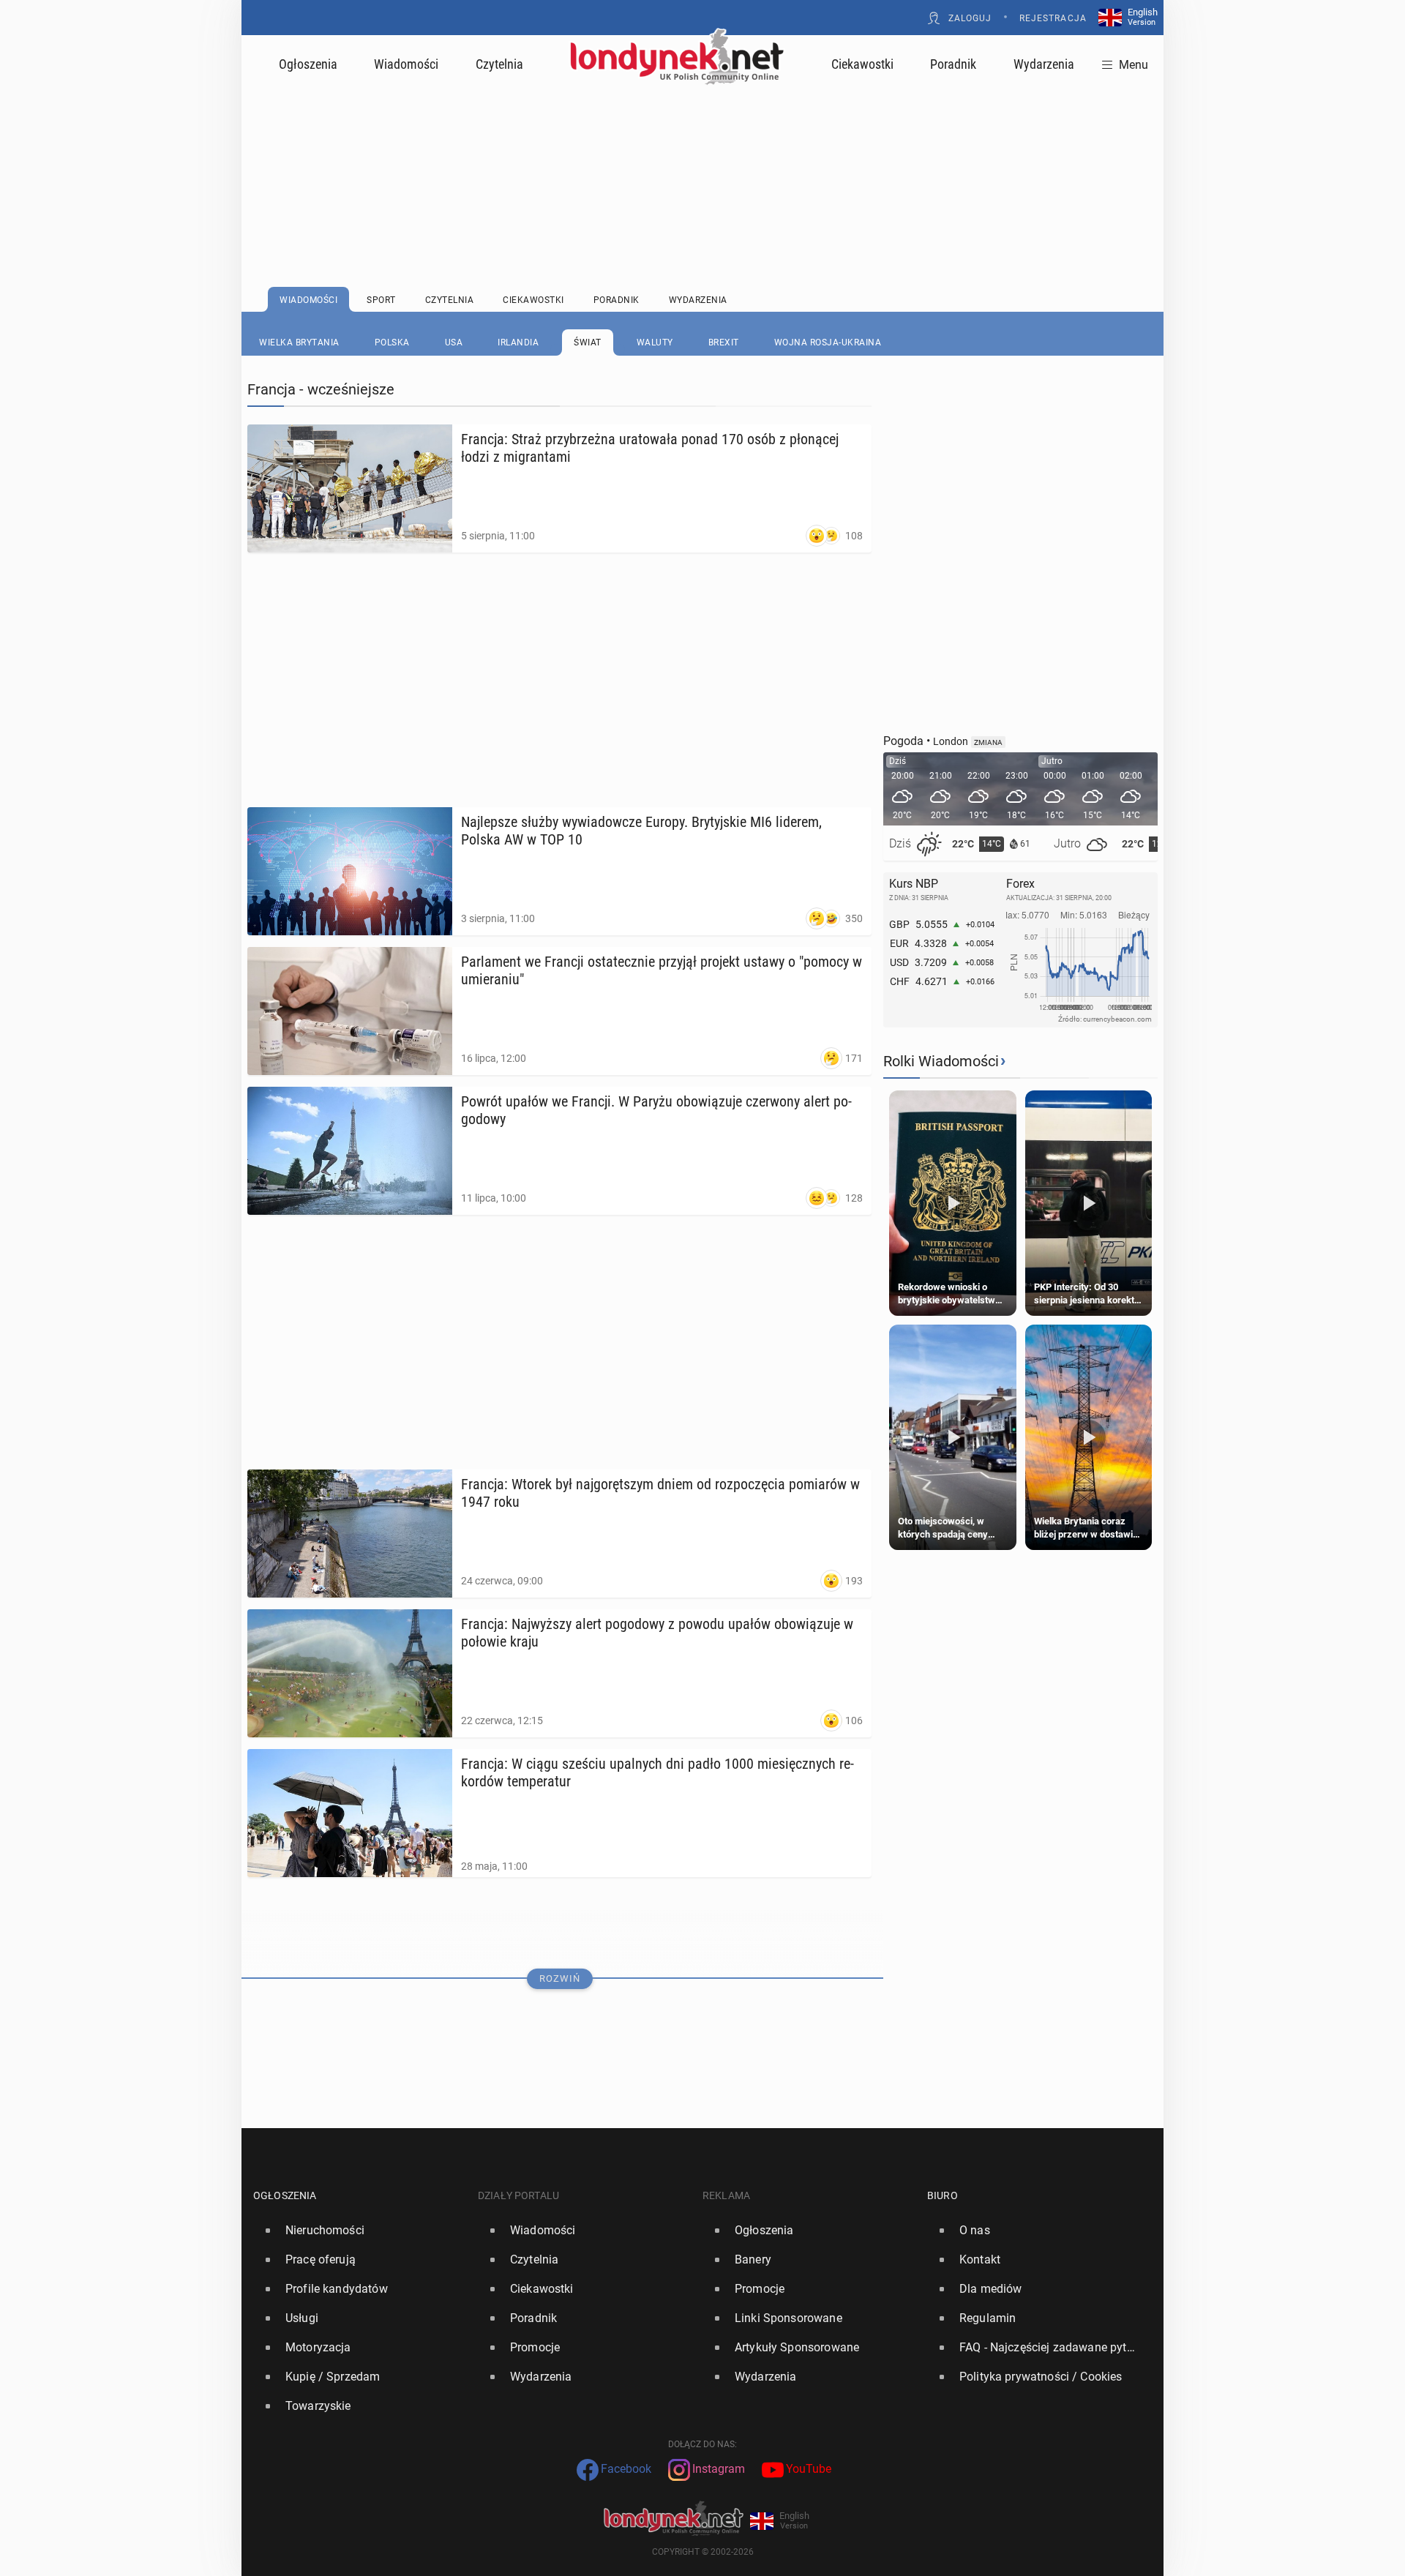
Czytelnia (499, 64)
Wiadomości (406, 64)
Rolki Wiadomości (941, 1061)
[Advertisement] (702, 150)
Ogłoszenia (308, 64)
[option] (360, 2231)
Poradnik (953, 64)
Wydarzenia (1044, 64)
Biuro (943, 2195)
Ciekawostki (862, 64)
